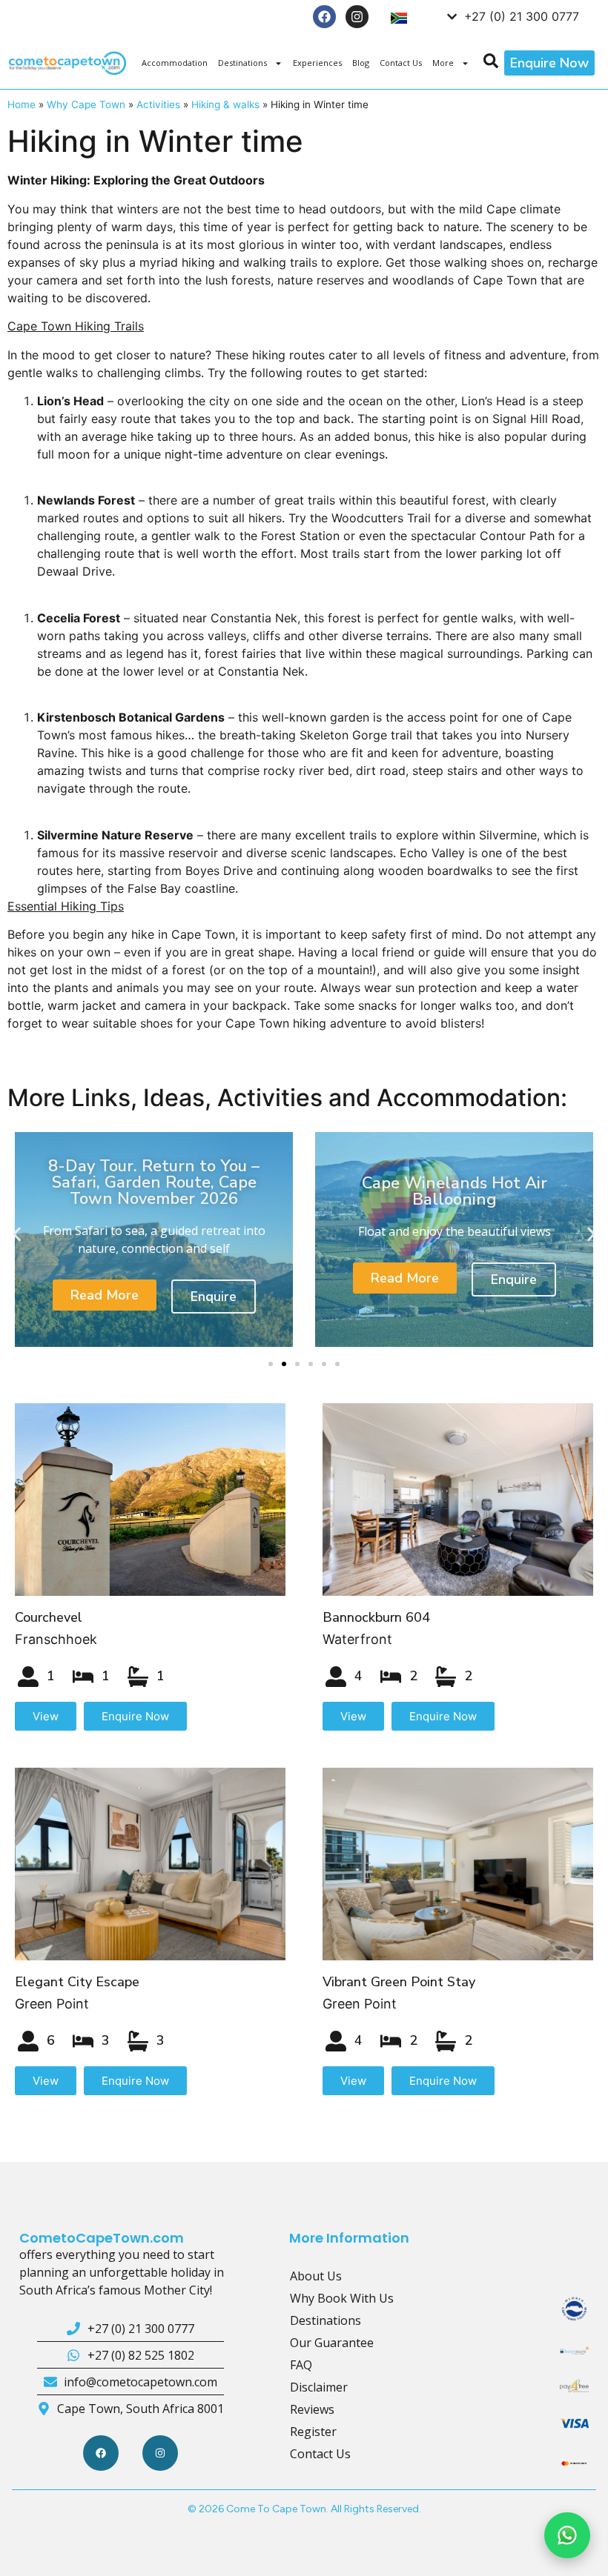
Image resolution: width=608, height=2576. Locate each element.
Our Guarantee (332, 2343)
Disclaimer (319, 2387)
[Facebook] (324, 17)
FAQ (301, 2365)
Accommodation (175, 63)
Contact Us (401, 63)
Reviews (312, 2409)
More (443, 63)
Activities (158, 104)
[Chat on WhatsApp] (567, 2535)
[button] (17, 1234)
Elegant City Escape (77, 1982)
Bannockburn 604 (376, 1617)
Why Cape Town (86, 104)
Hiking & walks (225, 104)
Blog (361, 63)
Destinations (242, 63)
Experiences (317, 63)
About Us (316, 2276)
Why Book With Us (342, 2298)
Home (22, 104)
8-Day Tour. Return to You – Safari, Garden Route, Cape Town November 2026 (154, 1182)
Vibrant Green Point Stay (399, 1982)
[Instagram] (357, 17)
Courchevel (49, 1617)
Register (313, 2432)
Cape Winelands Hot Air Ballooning (455, 1191)
